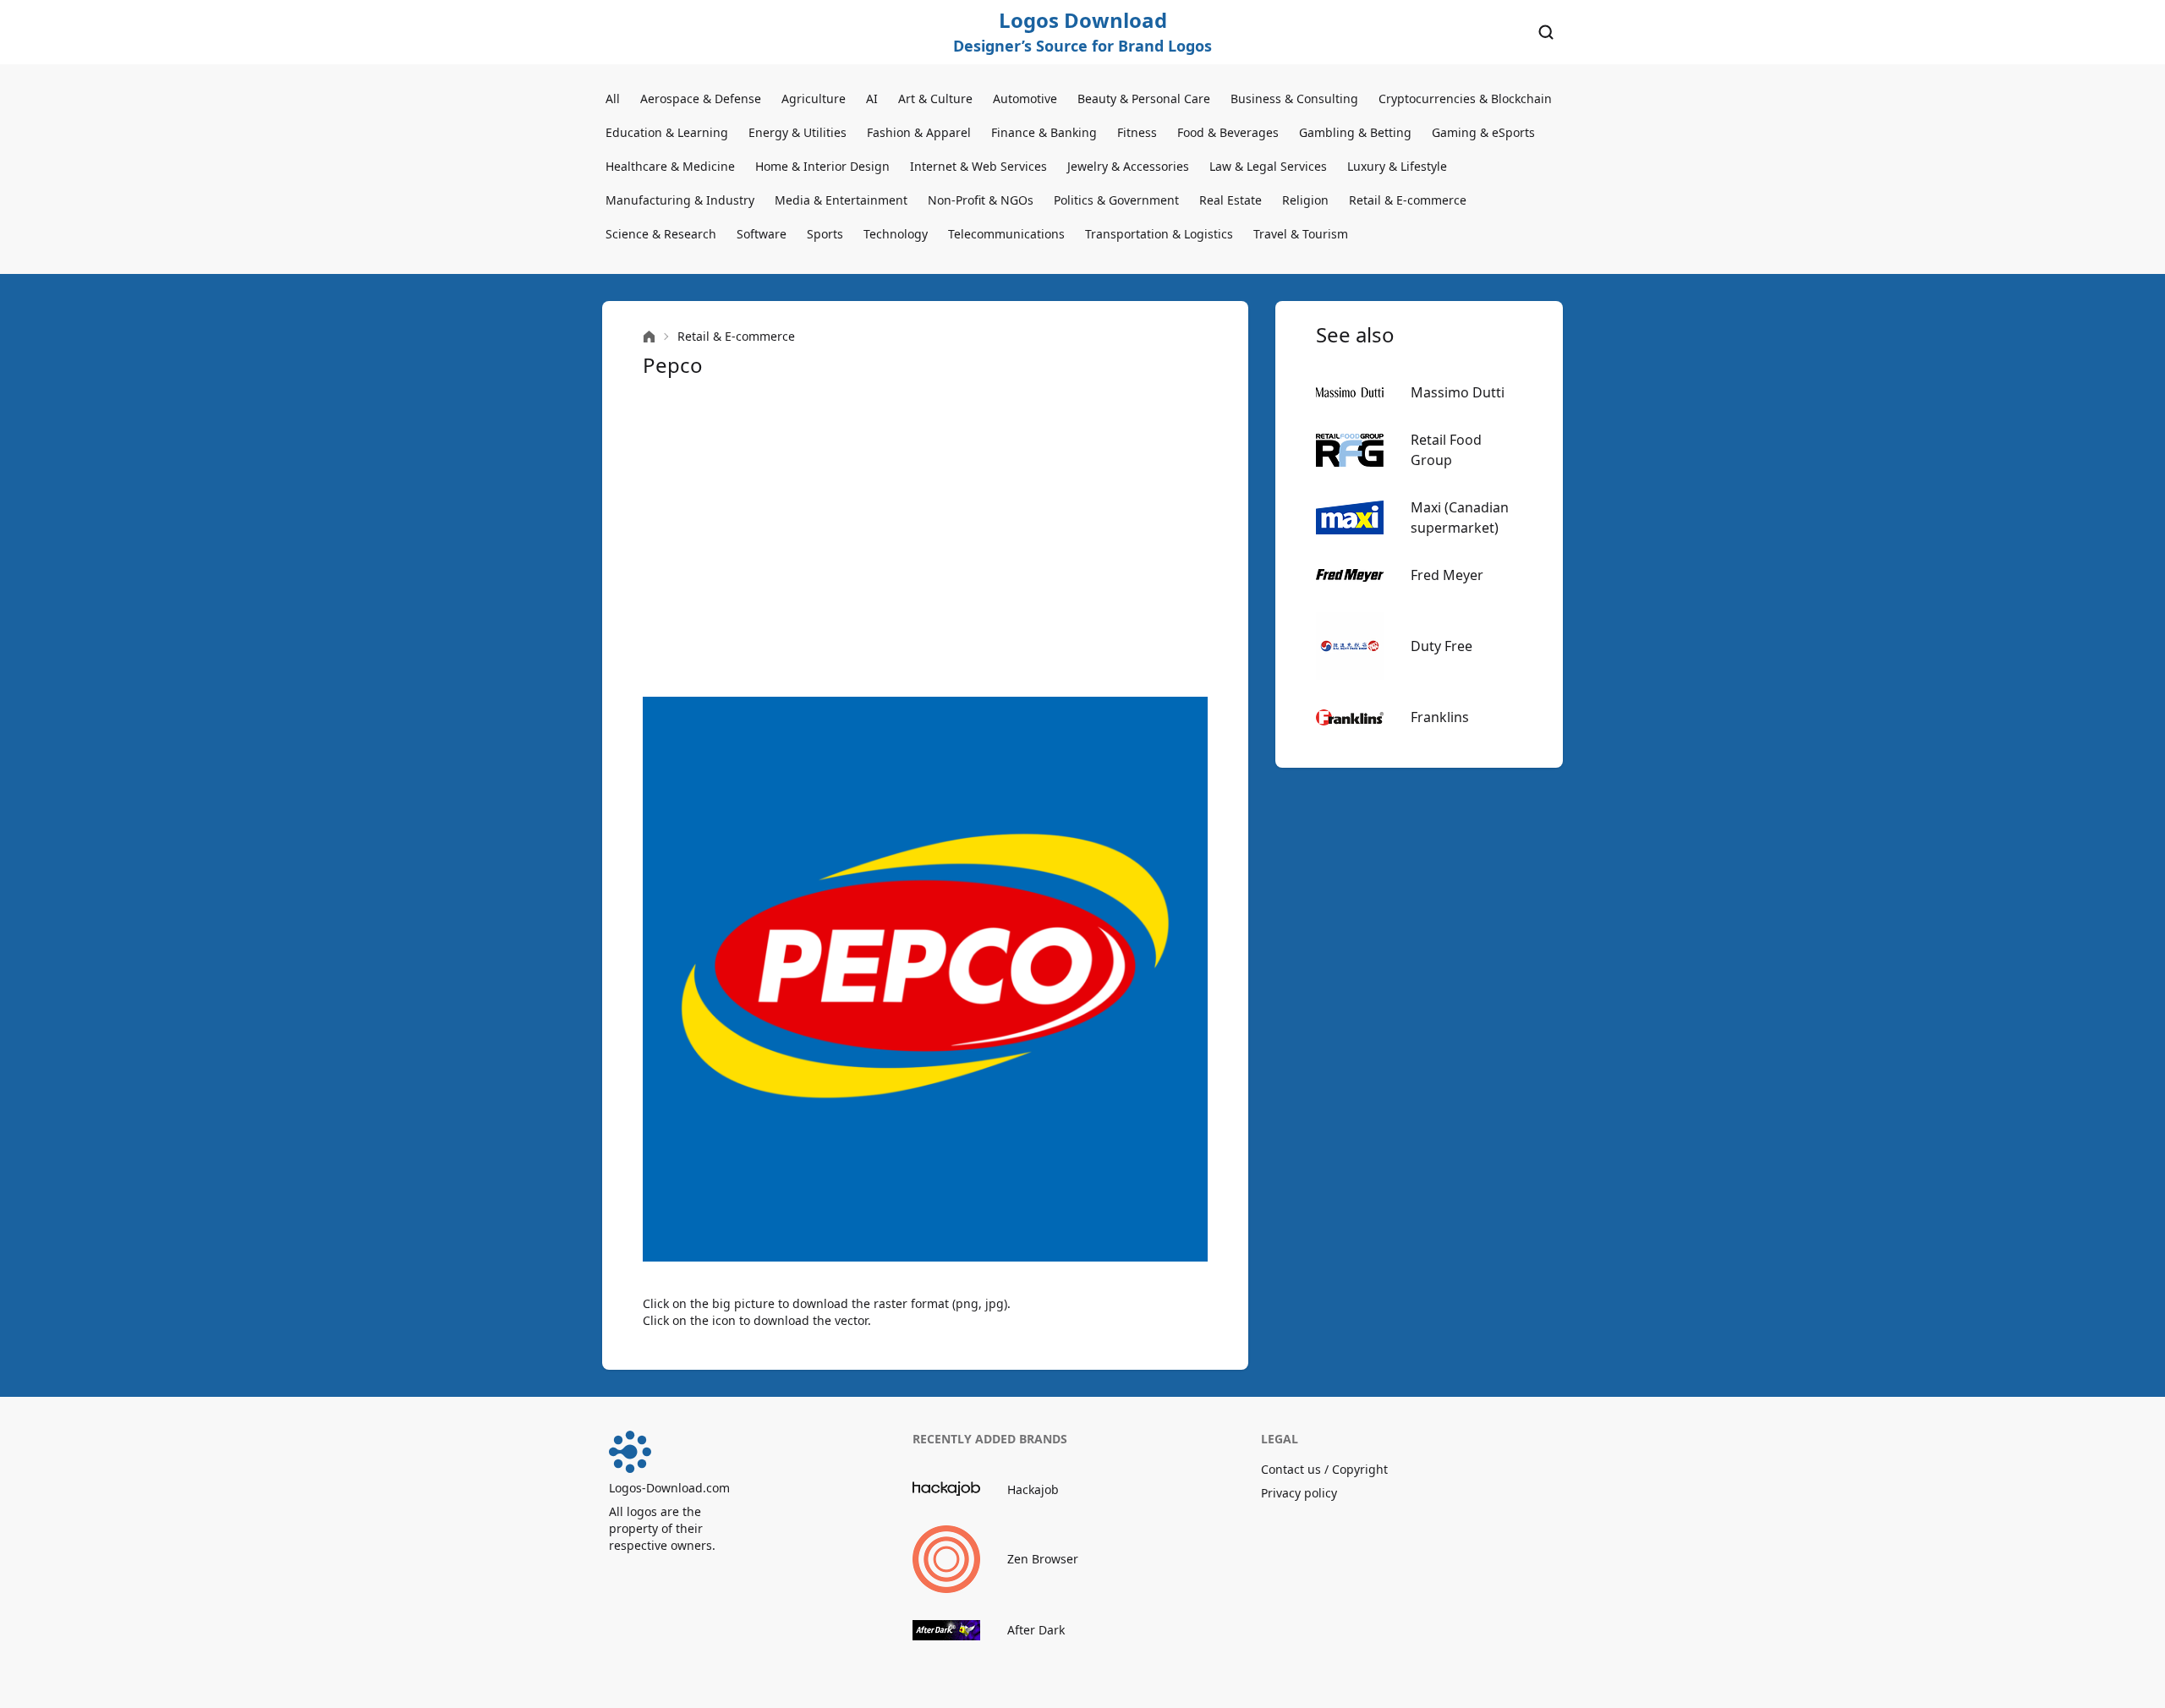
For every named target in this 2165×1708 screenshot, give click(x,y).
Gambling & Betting (1355, 132)
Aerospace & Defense (701, 99)
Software (762, 234)
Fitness (1137, 132)
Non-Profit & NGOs (981, 200)
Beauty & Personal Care (1144, 99)
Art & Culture (935, 99)
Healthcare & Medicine (670, 166)
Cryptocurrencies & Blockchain (1465, 99)
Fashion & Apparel (919, 132)
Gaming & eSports (1483, 132)
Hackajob (1033, 1489)
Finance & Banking (1044, 132)
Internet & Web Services (978, 166)
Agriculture (814, 99)
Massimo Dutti (1458, 392)
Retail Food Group (1446, 450)
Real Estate (1230, 200)
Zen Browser (1043, 1559)
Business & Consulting (1294, 99)
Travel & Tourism (1301, 234)
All (613, 99)
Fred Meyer (1447, 575)
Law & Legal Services (1268, 166)
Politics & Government (1116, 200)
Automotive (1025, 99)
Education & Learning (667, 132)
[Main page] (649, 337)
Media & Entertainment (841, 200)
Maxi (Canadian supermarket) (1460, 517)
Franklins (1440, 717)
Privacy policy (1299, 1493)
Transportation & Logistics (1159, 234)
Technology (896, 234)
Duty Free (1442, 646)
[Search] (1546, 32)
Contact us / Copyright (1324, 1469)
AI (872, 99)
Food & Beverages (1228, 132)
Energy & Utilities (797, 132)
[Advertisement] (925, 538)
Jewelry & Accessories (1128, 166)
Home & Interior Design (822, 166)
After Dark (1036, 1630)
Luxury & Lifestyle (1397, 166)
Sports (825, 234)
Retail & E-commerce (1408, 200)
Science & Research (661, 234)
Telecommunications (1006, 234)
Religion (1305, 200)
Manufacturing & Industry (680, 200)
